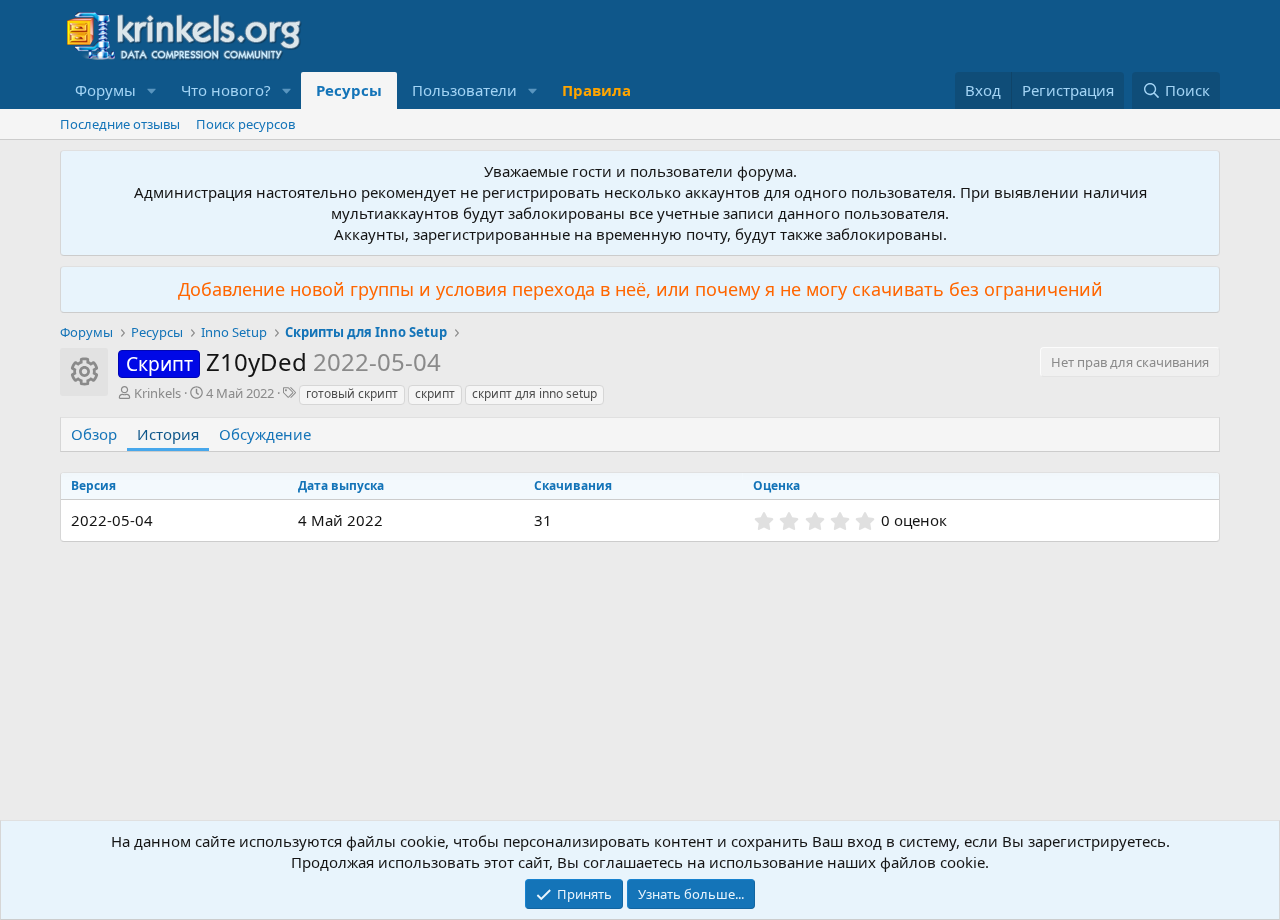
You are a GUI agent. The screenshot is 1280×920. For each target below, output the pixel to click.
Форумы (105, 90)
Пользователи (464, 90)
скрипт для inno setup (534, 393)
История (168, 434)
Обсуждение (265, 434)
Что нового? (226, 90)
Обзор (94, 434)
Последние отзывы (120, 124)
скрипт (435, 393)
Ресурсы (349, 90)
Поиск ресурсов (245, 124)
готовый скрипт (352, 393)
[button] (152, 90)
